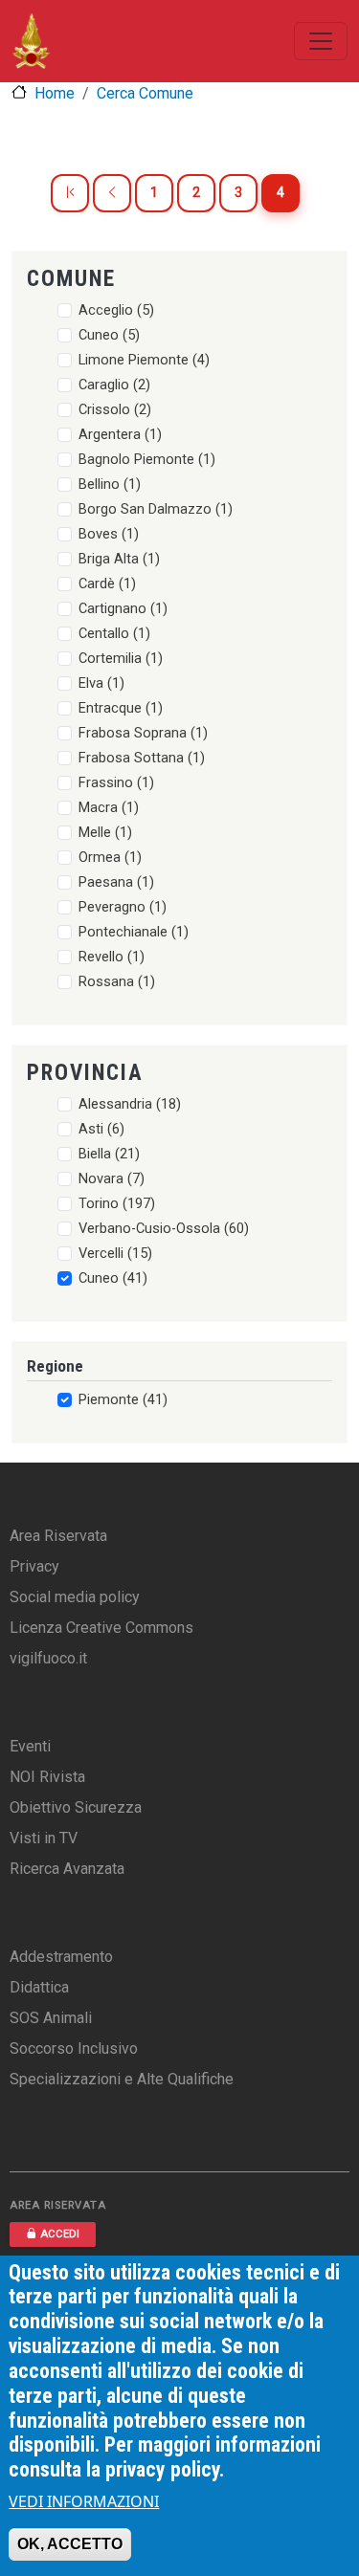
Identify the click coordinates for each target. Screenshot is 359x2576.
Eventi (30, 1746)
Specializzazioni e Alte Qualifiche (122, 2079)
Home (55, 93)
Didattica (39, 1987)
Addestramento (61, 1957)
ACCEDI (60, 2234)
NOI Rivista (47, 1777)
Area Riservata (58, 1536)
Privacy (34, 1566)
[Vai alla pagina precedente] (112, 193)
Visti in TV (44, 1838)
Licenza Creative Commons (101, 1628)
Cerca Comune (145, 93)
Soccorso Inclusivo (74, 2048)
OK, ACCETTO (70, 2544)
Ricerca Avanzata (67, 1869)
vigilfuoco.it (48, 1658)
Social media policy (75, 1597)
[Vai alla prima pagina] (70, 193)
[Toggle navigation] (321, 41)
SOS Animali (51, 2018)
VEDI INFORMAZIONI (84, 2501)
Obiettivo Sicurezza (76, 1807)
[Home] (31, 41)
